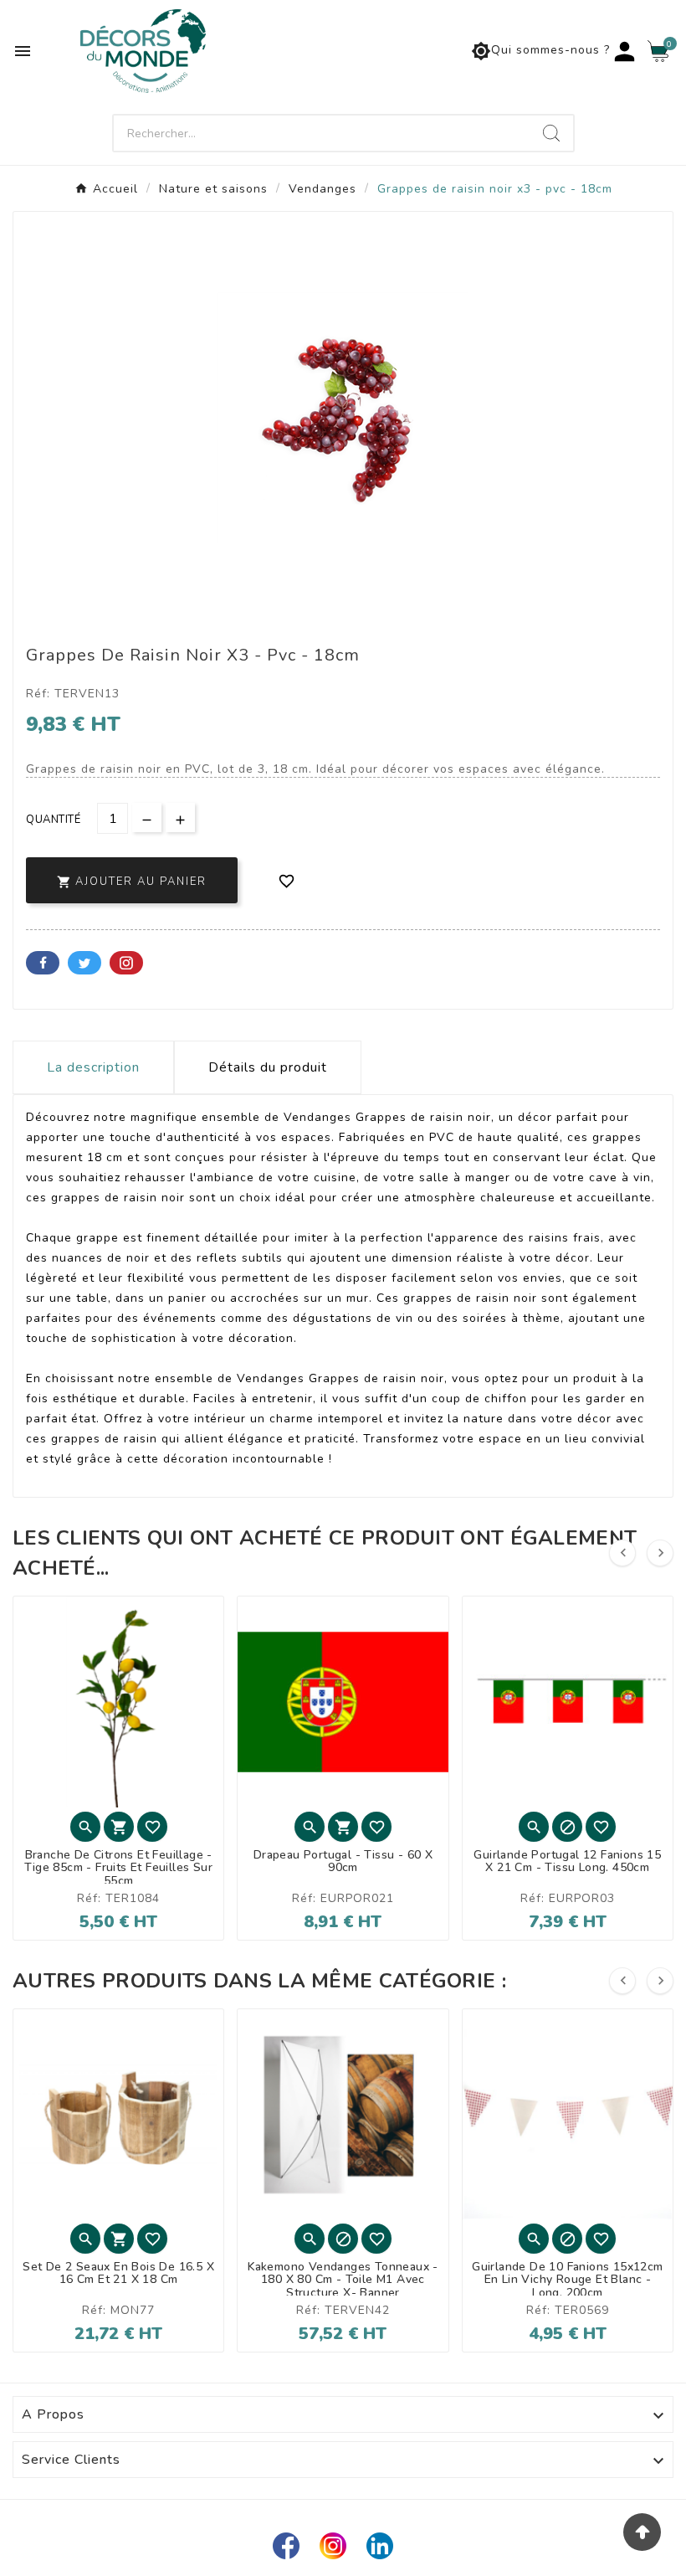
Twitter (84, 963)
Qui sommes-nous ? (540, 51)
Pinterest (126, 963)
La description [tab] (93, 1067)
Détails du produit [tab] (268, 1067)
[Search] (551, 133)
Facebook (43, 963)
